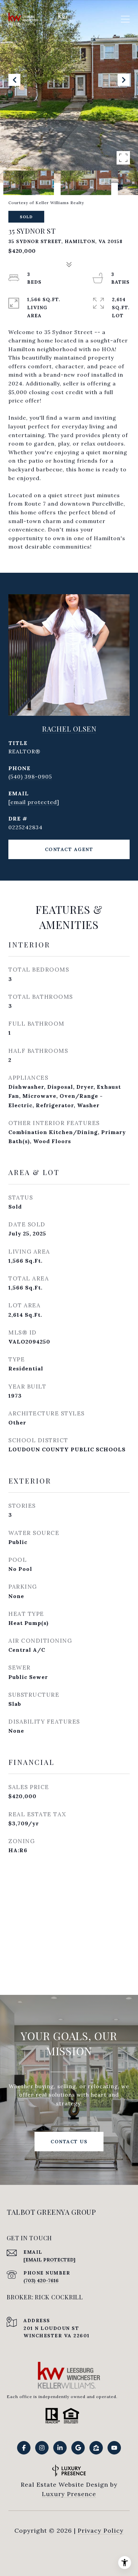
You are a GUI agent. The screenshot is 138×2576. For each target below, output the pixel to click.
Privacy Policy (101, 2531)
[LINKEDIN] (60, 2448)
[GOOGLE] (78, 2448)
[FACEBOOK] (24, 2448)
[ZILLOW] (96, 2448)
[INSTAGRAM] (42, 2448)
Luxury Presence (69, 2494)
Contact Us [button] (69, 2142)
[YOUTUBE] (114, 2448)
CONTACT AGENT (69, 849)
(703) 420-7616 (41, 2281)
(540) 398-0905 (30, 777)
